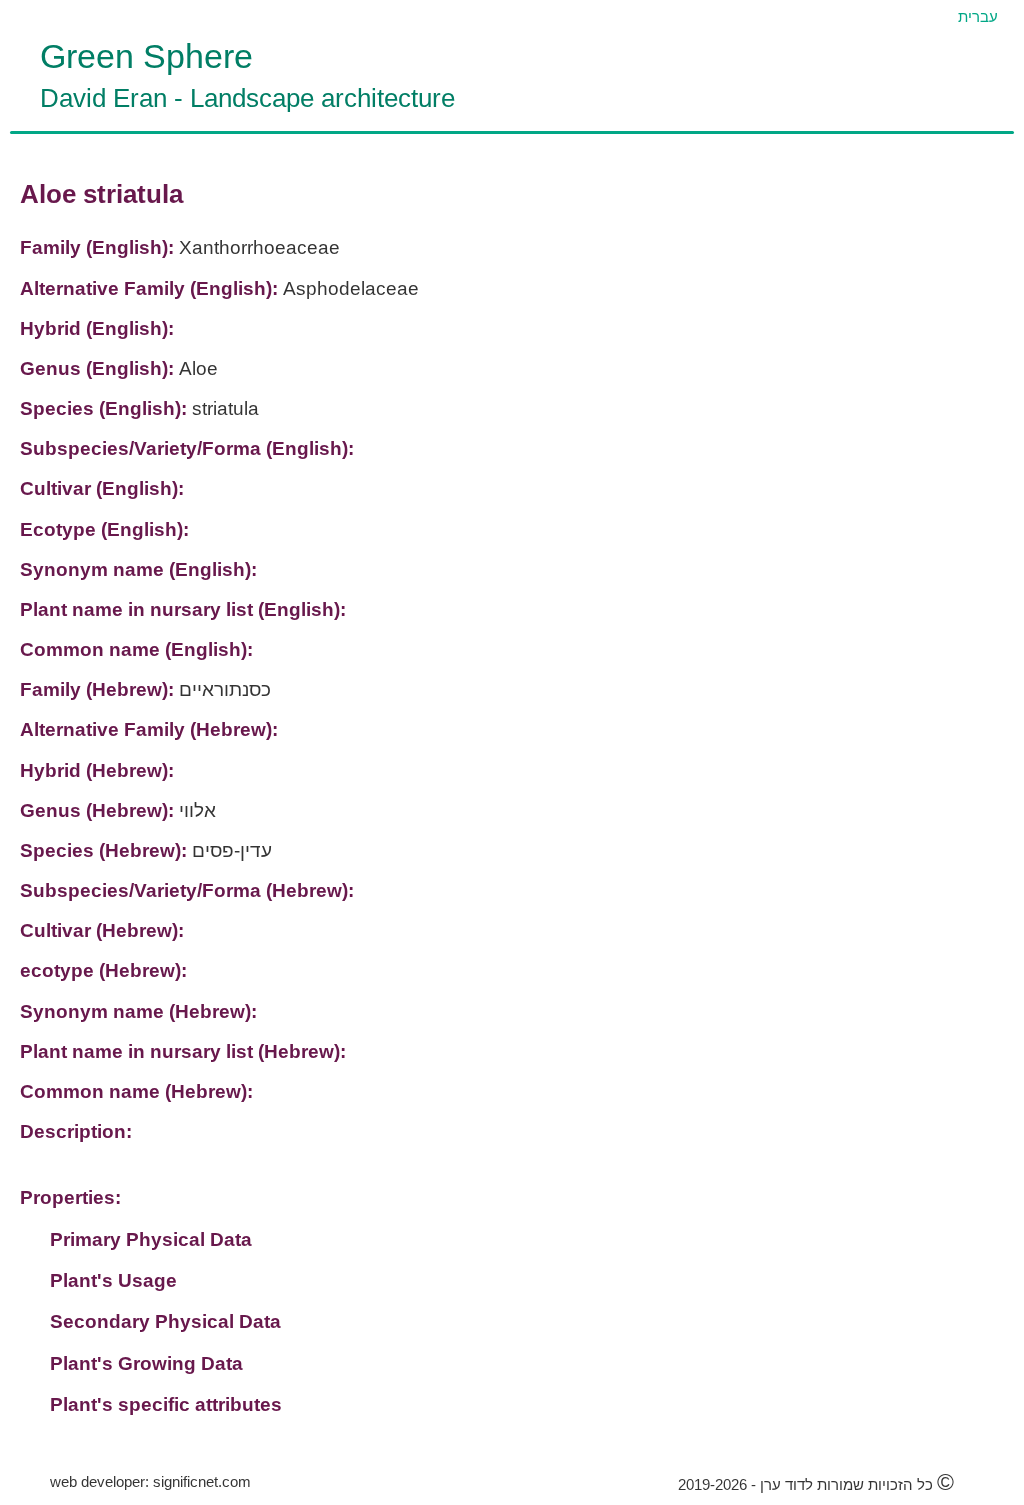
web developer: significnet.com (150, 1481)
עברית (978, 16)
